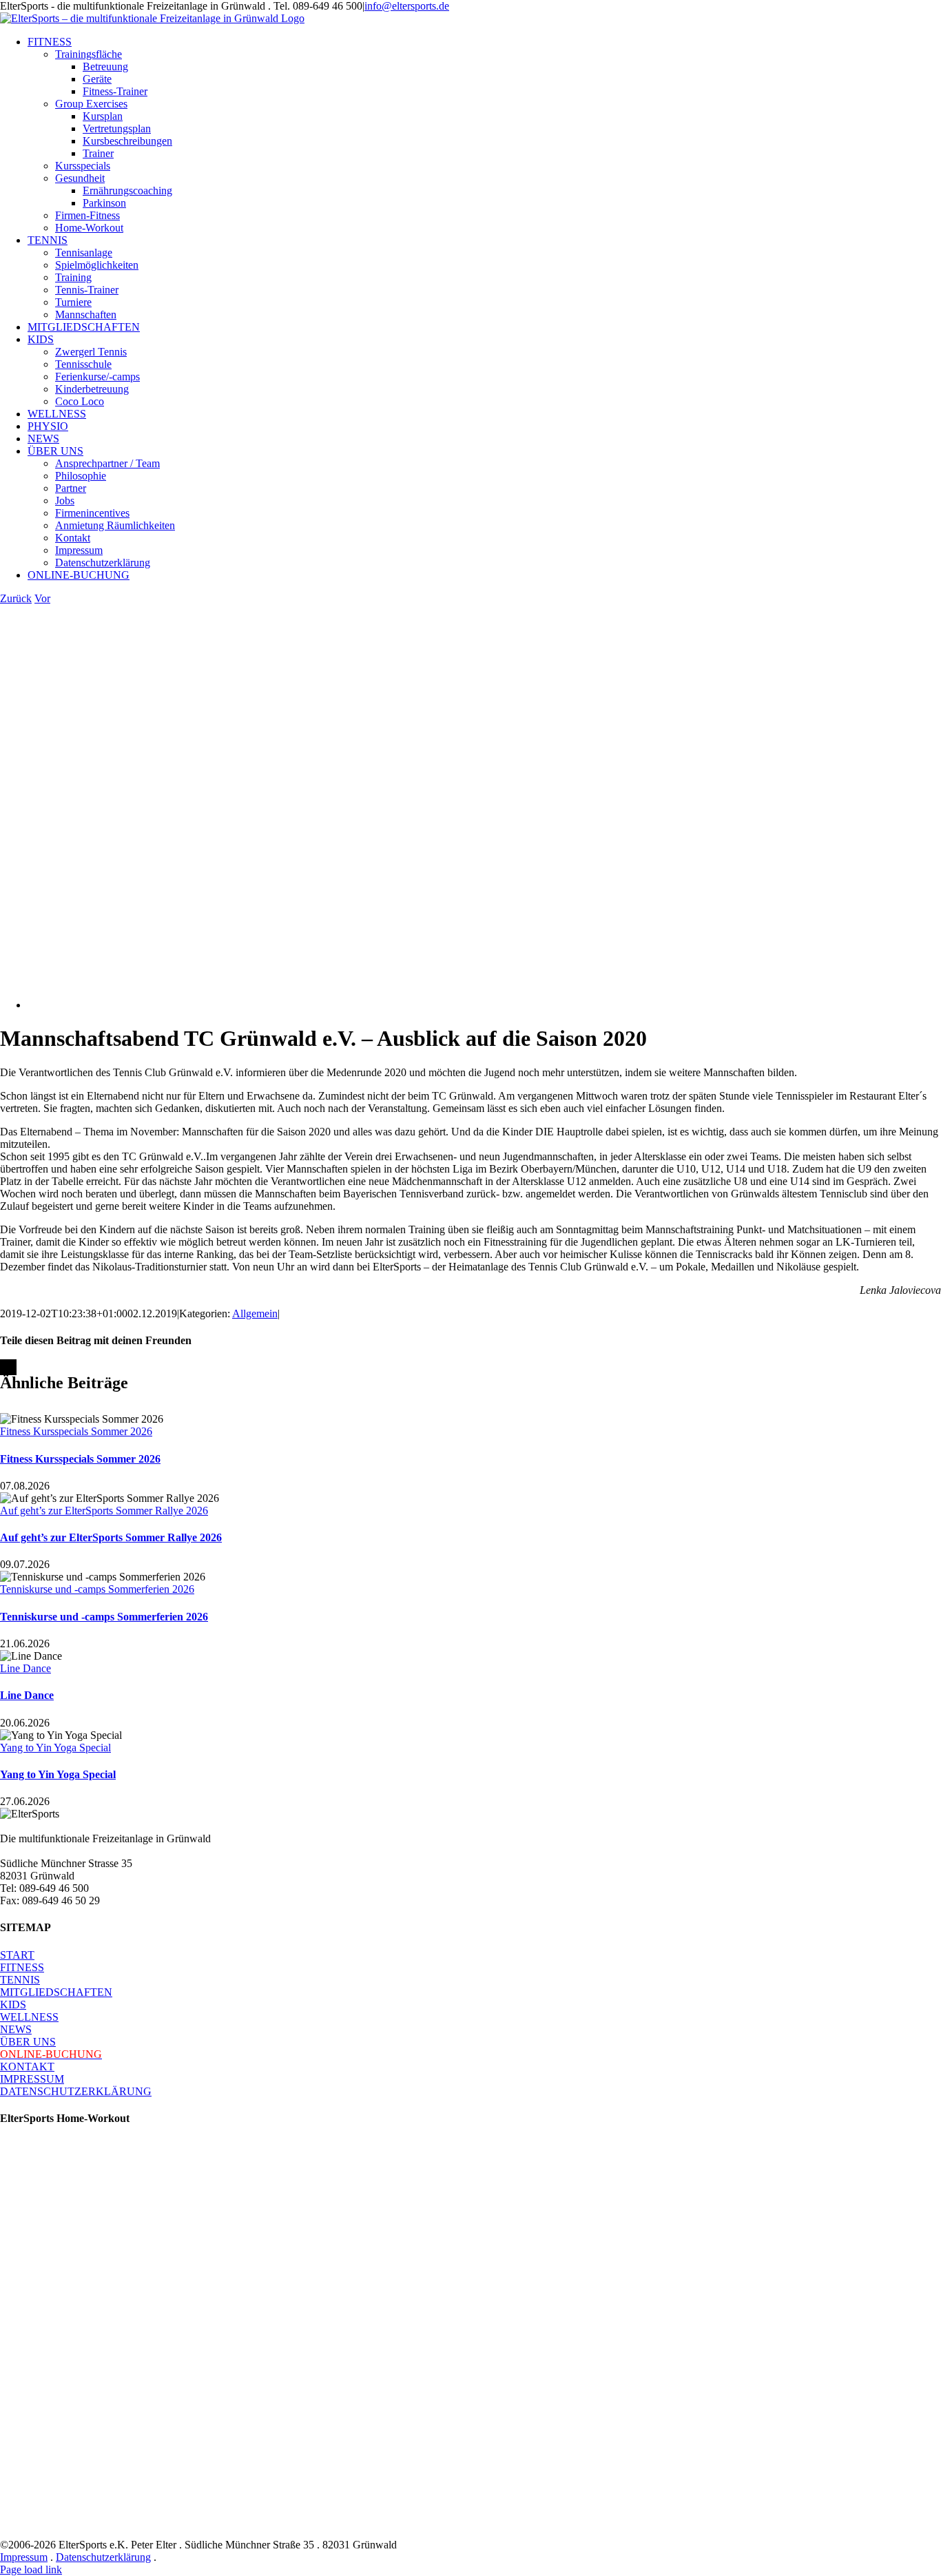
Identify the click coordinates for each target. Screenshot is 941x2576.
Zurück (16, 598)
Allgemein (255, 1313)
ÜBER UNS (28, 2042)
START (17, 1955)
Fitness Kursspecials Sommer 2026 (76, 1431)
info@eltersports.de (407, 6)
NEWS (16, 2029)
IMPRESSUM (32, 2079)
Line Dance (25, 1668)
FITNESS (22, 1967)
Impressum (24, 2557)
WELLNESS (29, 2017)
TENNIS (20, 1980)
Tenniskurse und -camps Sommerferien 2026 (97, 1589)
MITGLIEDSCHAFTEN (56, 1992)
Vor (42, 598)
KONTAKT (27, 2067)
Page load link (31, 2569)
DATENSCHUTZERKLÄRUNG (76, 2091)
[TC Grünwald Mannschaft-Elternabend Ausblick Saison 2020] (319, 1005)
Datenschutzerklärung (103, 2557)
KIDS (13, 2005)
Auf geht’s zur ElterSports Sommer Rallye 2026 (104, 1511)
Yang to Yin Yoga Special (55, 1748)
